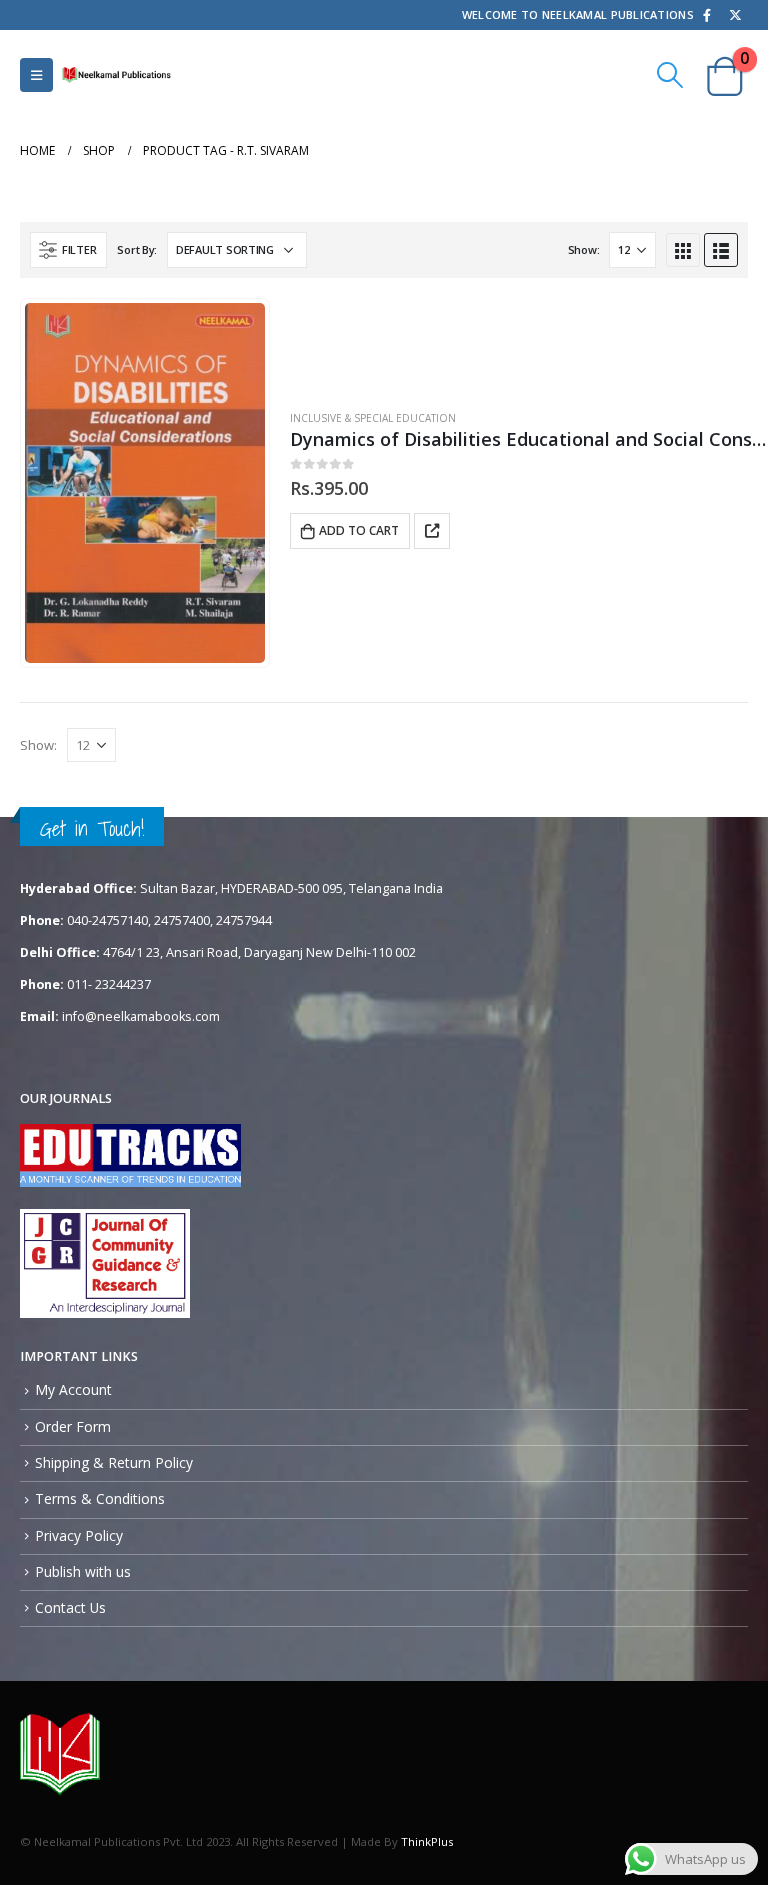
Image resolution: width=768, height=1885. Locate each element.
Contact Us (70, 1607)
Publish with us (83, 1571)
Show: (584, 249)
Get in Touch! (92, 828)
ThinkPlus (427, 1841)
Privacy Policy (79, 1535)
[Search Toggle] (670, 75)
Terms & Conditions (100, 1498)
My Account (73, 1389)
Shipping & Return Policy (114, 1462)
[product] (145, 483)
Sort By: (137, 249)
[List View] (721, 250)
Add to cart (359, 530)
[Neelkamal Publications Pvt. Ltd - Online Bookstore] (116, 74)
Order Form (73, 1426)
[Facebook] (707, 15)
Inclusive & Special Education (373, 418)
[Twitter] (735, 15)
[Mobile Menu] (36, 75)
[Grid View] (683, 250)
